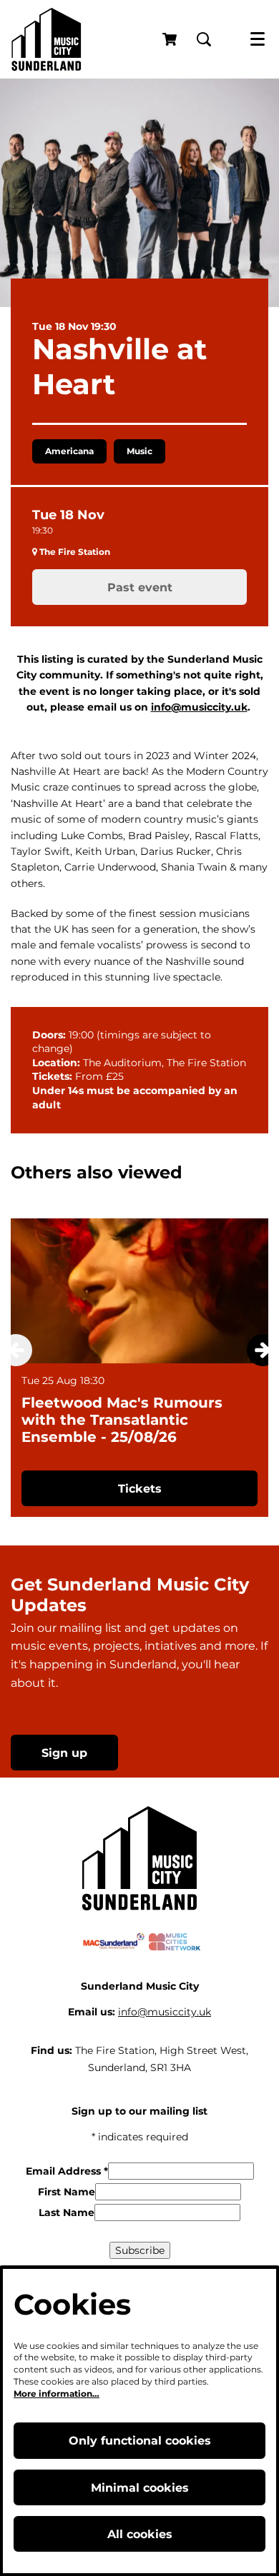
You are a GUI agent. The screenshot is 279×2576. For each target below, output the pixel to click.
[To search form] (204, 39)
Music (139, 451)
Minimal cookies (140, 2488)
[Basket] (171, 39)
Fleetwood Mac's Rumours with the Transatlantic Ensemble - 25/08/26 (122, 1420)
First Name (67, 2192)
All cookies (140, 2534)
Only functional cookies (140, 2441)
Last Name (67, 2212)
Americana (69, 451)
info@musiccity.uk (199, 707)
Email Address (67, 2171)
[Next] (263, 1350)
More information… (57, 2394)
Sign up (64, 1753)
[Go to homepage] (46, 39)
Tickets (140, 1489)
